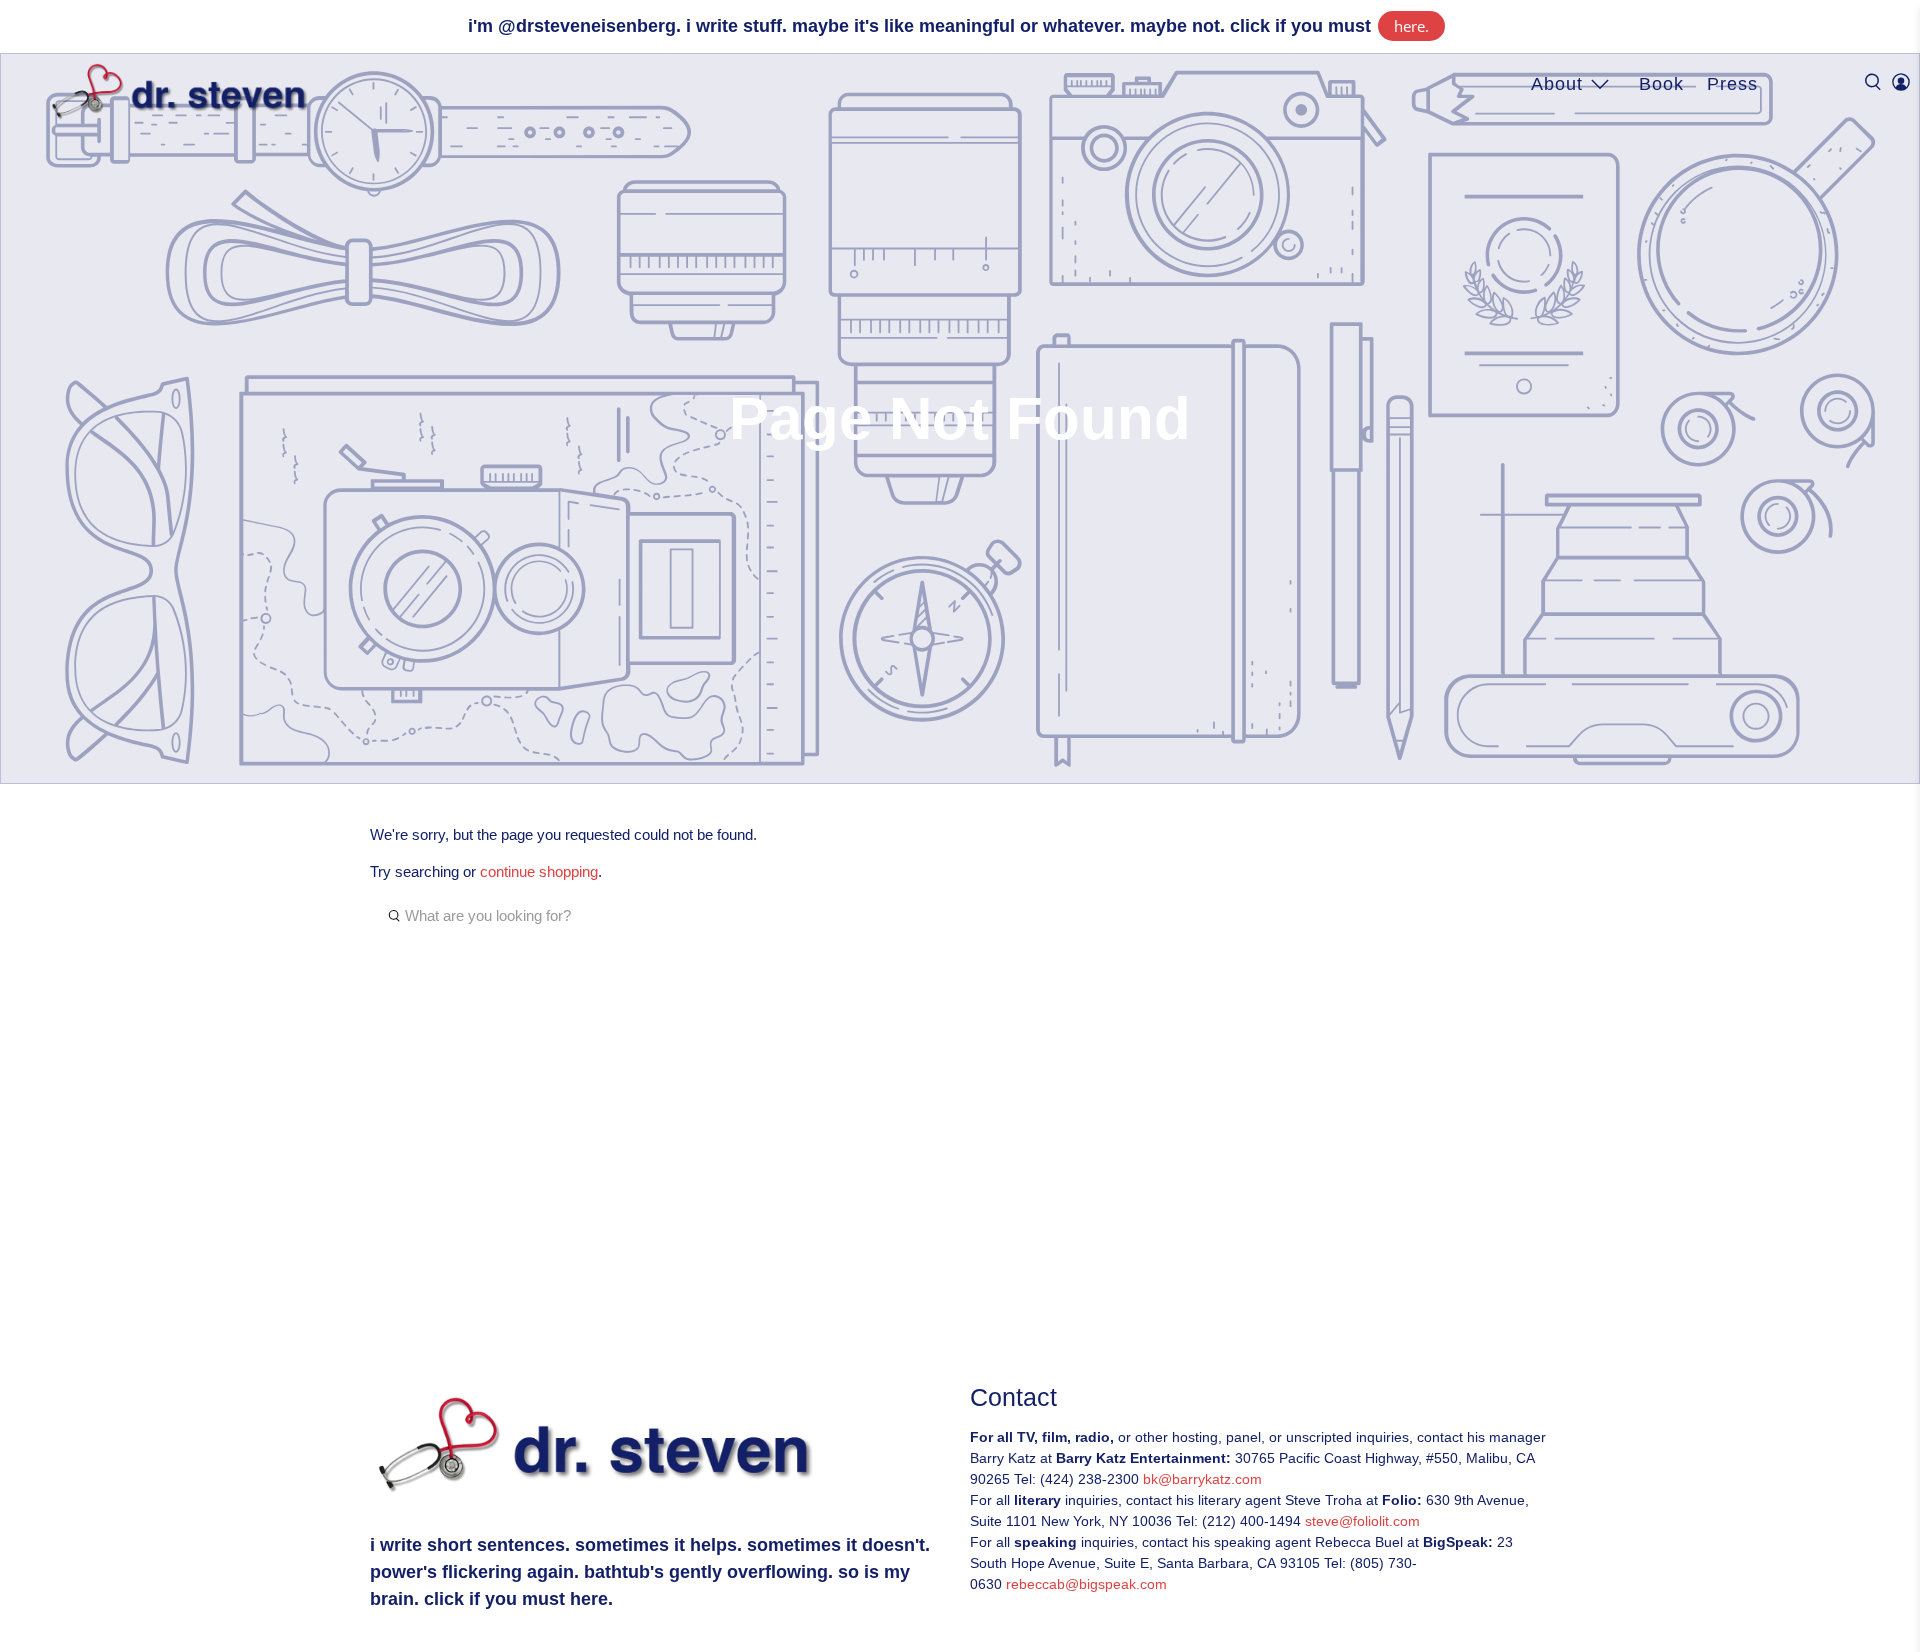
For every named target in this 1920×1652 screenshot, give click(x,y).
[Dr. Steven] (183, 92)
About (1557, 84)
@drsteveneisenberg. (589, 26)
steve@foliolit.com (1362, 1521)
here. (1411, 26)
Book (1661, 84)
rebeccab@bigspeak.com (1086, 1584)
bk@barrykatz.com (1202, 1479)
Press (1732, 84)
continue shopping (539, 871)
